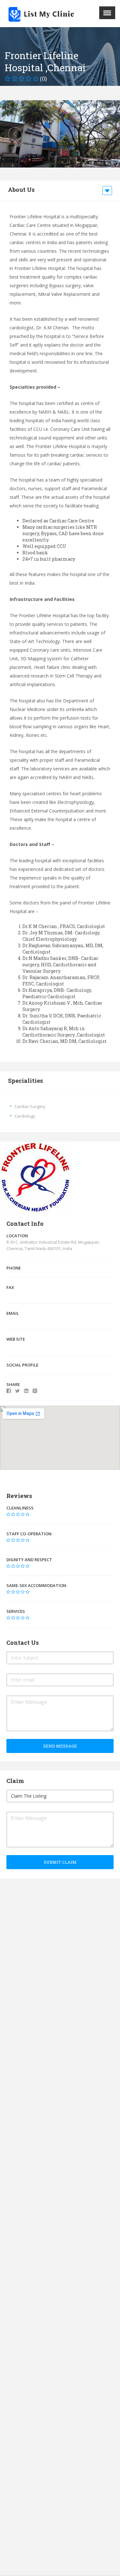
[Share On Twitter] (17, 1391)
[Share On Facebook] (9, 1391)
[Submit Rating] (8, 1514)
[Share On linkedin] (26, 1391)
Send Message (60, 1746)
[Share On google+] (35, 1391)
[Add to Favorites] (108, 191)
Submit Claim (60, 1862)
